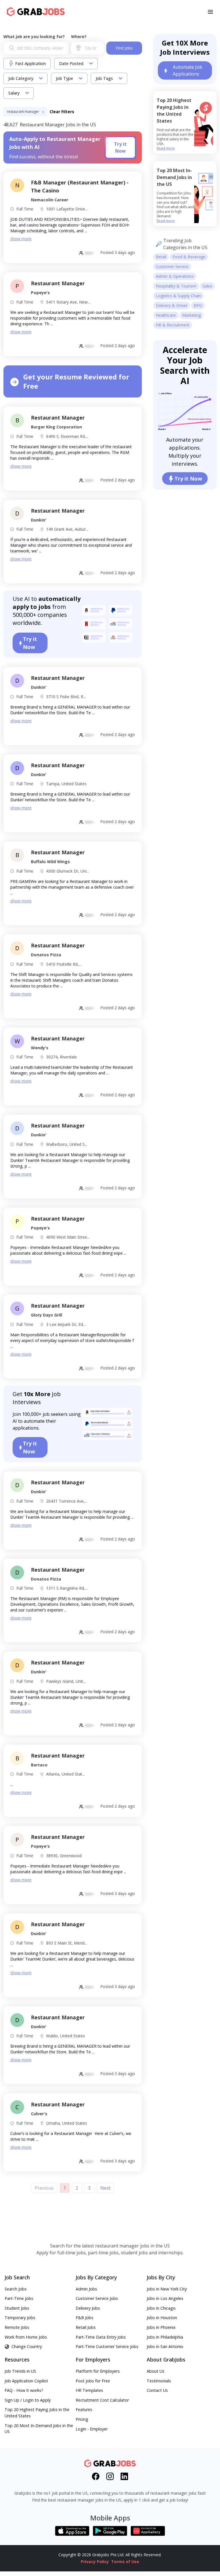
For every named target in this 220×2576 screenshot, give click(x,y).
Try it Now (120, 147)
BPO (198, 305)
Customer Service (172, 266)
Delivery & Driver (172, 305)
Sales (207, 286)
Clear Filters (62, 112)
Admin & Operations (175, 276)
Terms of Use (125, 2562)
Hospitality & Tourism (176, 286)
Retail (161, 257)
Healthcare (166, 315)
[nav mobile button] (210, 12)
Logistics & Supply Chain (178, 296)
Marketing (191, 315)
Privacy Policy (95, 2562)
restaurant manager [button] (23, 112)
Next (105, 2188)
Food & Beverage (189, 257)
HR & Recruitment (173, 325)
